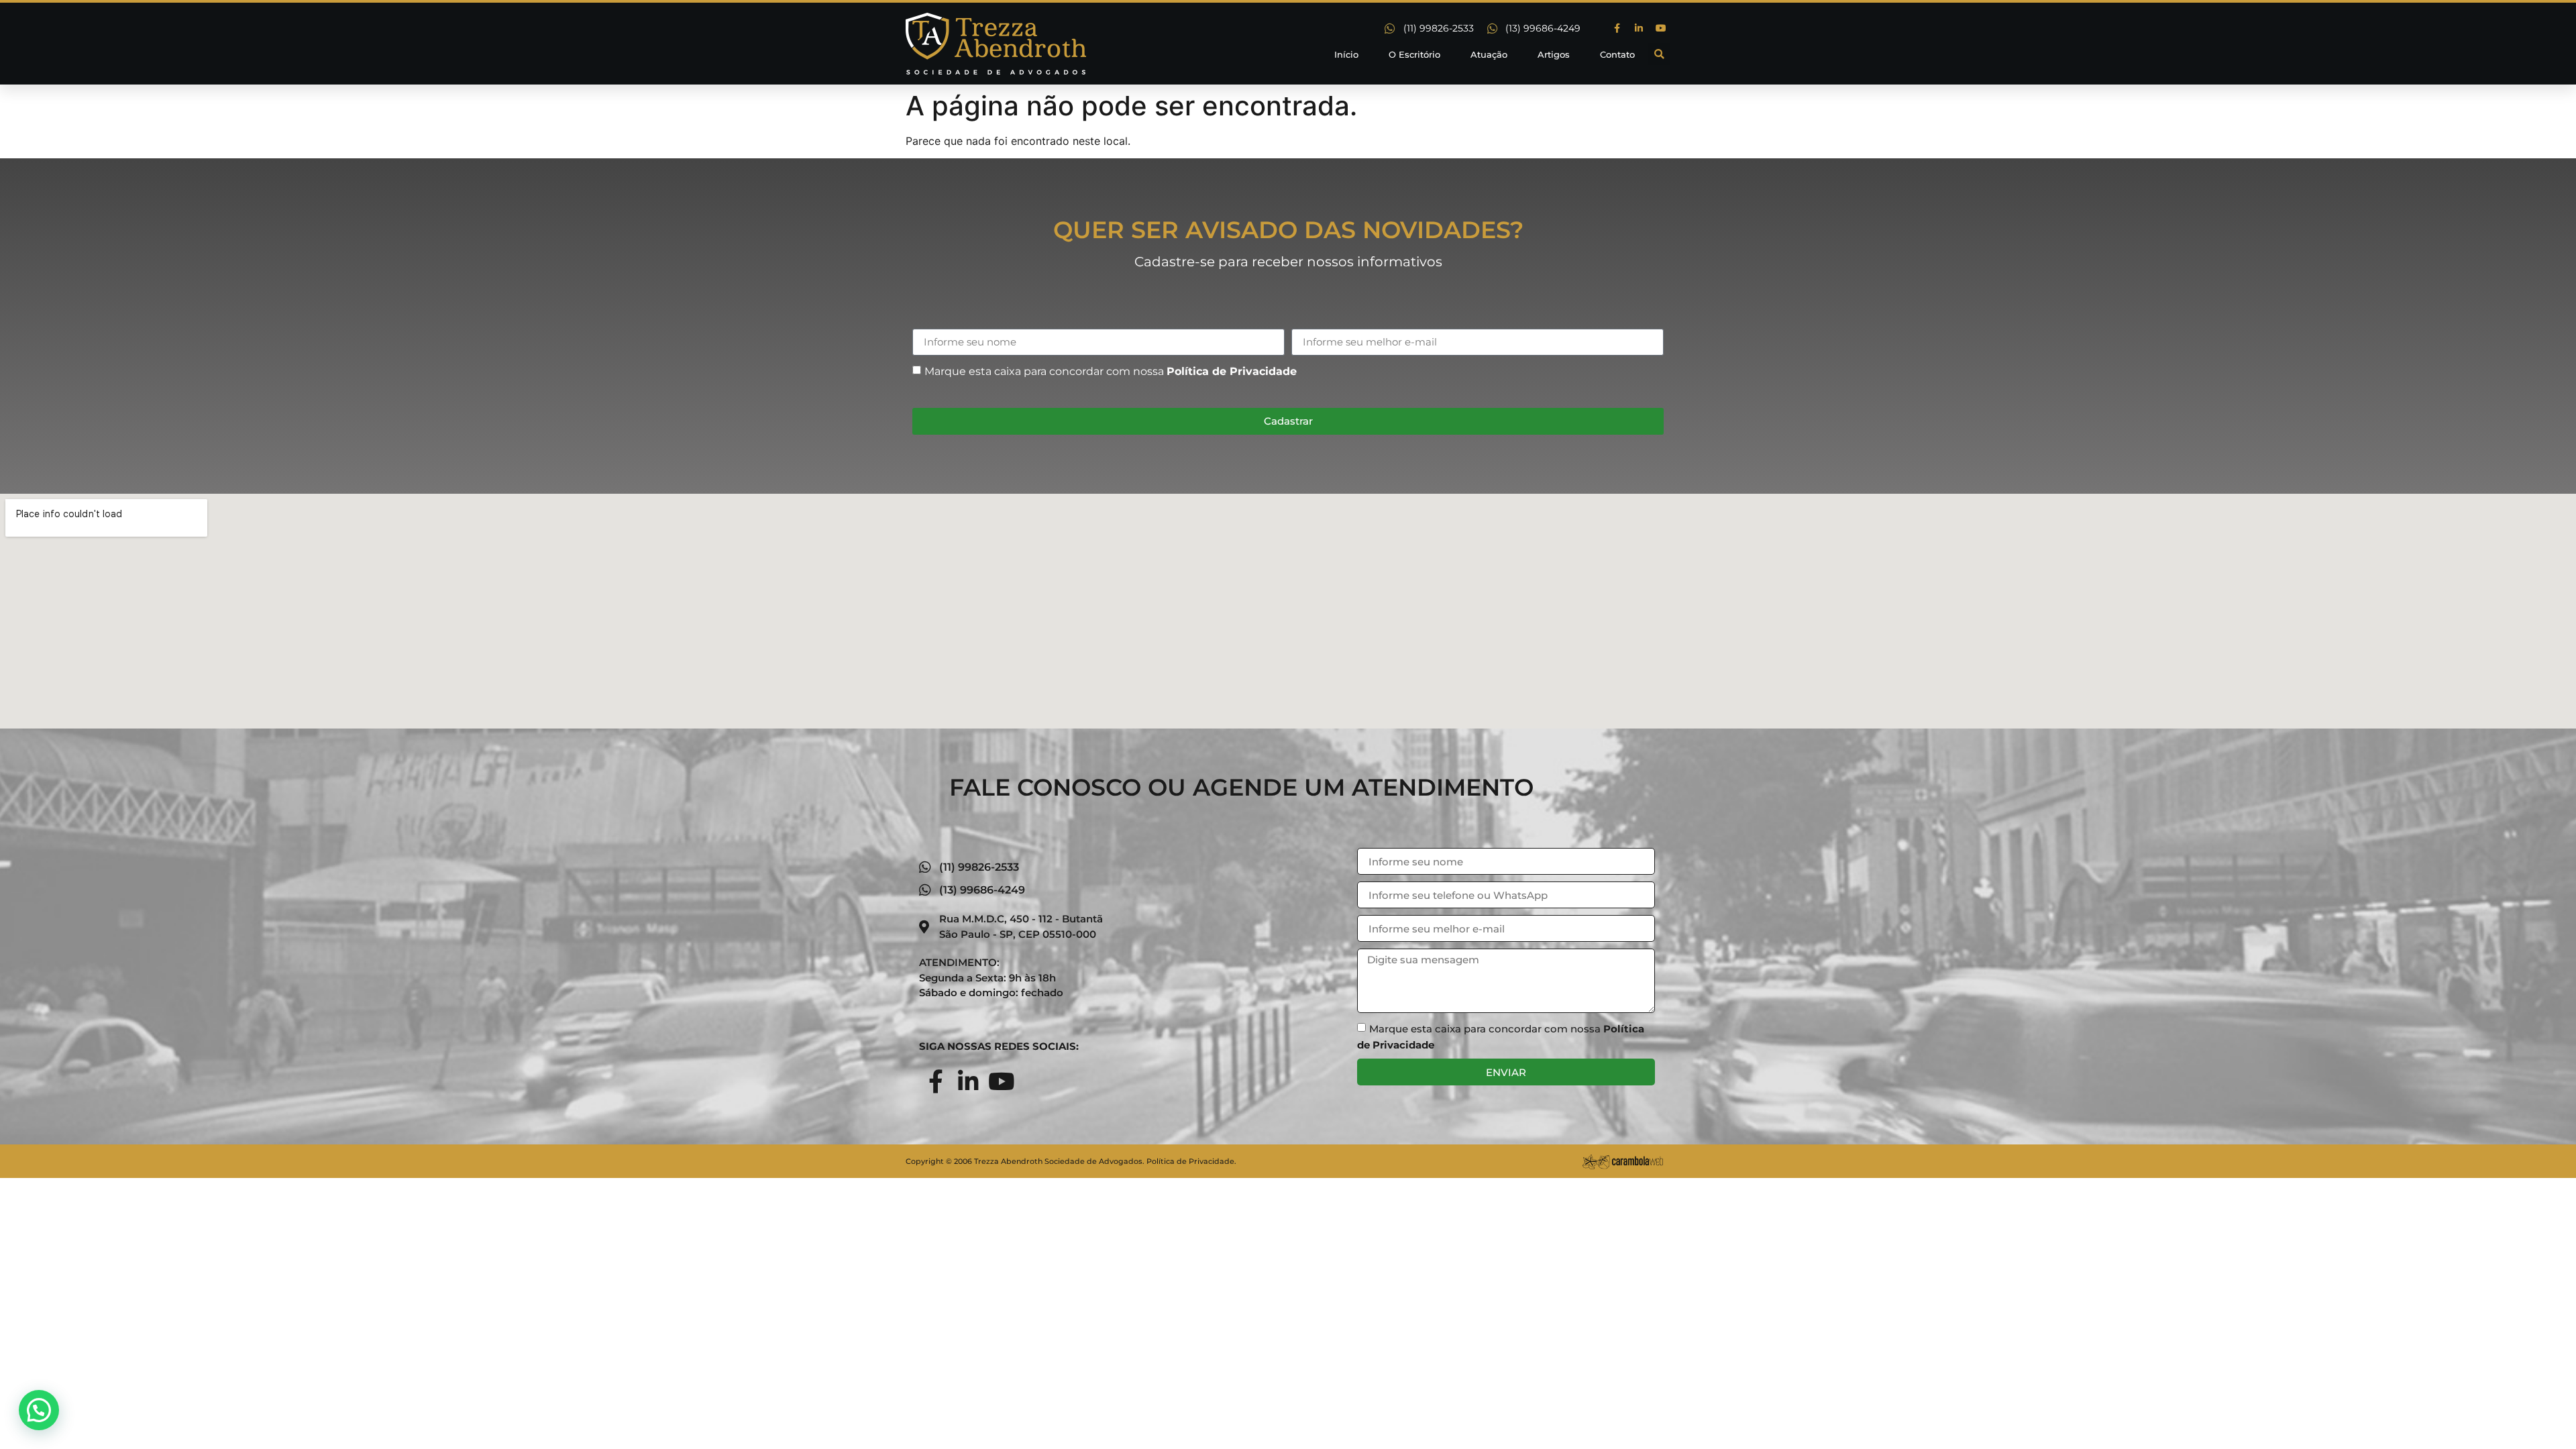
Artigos (1554, 54)
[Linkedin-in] (1639, 28)
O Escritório (1414, 54)
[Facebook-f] (1617, 28)
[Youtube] (1661, 28)
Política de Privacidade (1232, 371)
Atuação (1489, 54)
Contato (1617, 54)
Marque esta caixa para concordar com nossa (1111, 371)
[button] (1659, 54)
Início (1346, 54)
